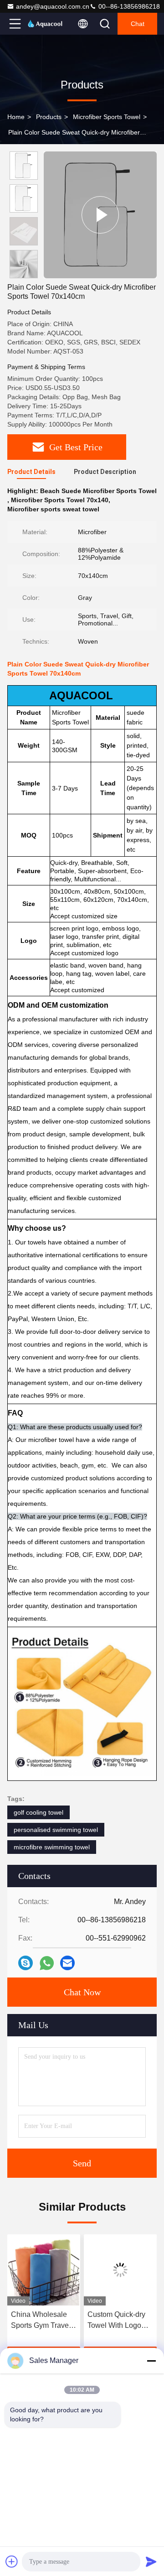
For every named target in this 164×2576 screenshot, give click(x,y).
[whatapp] (47, 1963)
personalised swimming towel (56, 1830)
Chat (138, 24)
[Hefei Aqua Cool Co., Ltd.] (45, 24)
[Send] (151, 2561)
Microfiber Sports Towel (107, 117)
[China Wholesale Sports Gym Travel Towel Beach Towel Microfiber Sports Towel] (44, 2270)
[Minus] (151, 2361)
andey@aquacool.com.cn (53, 6)
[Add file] (12, 2561)
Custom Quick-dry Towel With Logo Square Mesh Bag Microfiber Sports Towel (117, 2321)
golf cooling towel (38, 1812)
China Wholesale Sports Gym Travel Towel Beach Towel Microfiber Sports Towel (42, 2321)
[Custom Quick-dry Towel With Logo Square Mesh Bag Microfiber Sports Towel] (120, 2270)
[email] (67, 1963)
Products (49, 117)
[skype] (26, 1963)
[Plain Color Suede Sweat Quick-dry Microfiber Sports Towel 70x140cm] (100, 215)
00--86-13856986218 (128, 6)
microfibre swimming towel (52, 1847)
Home (16, 117)
